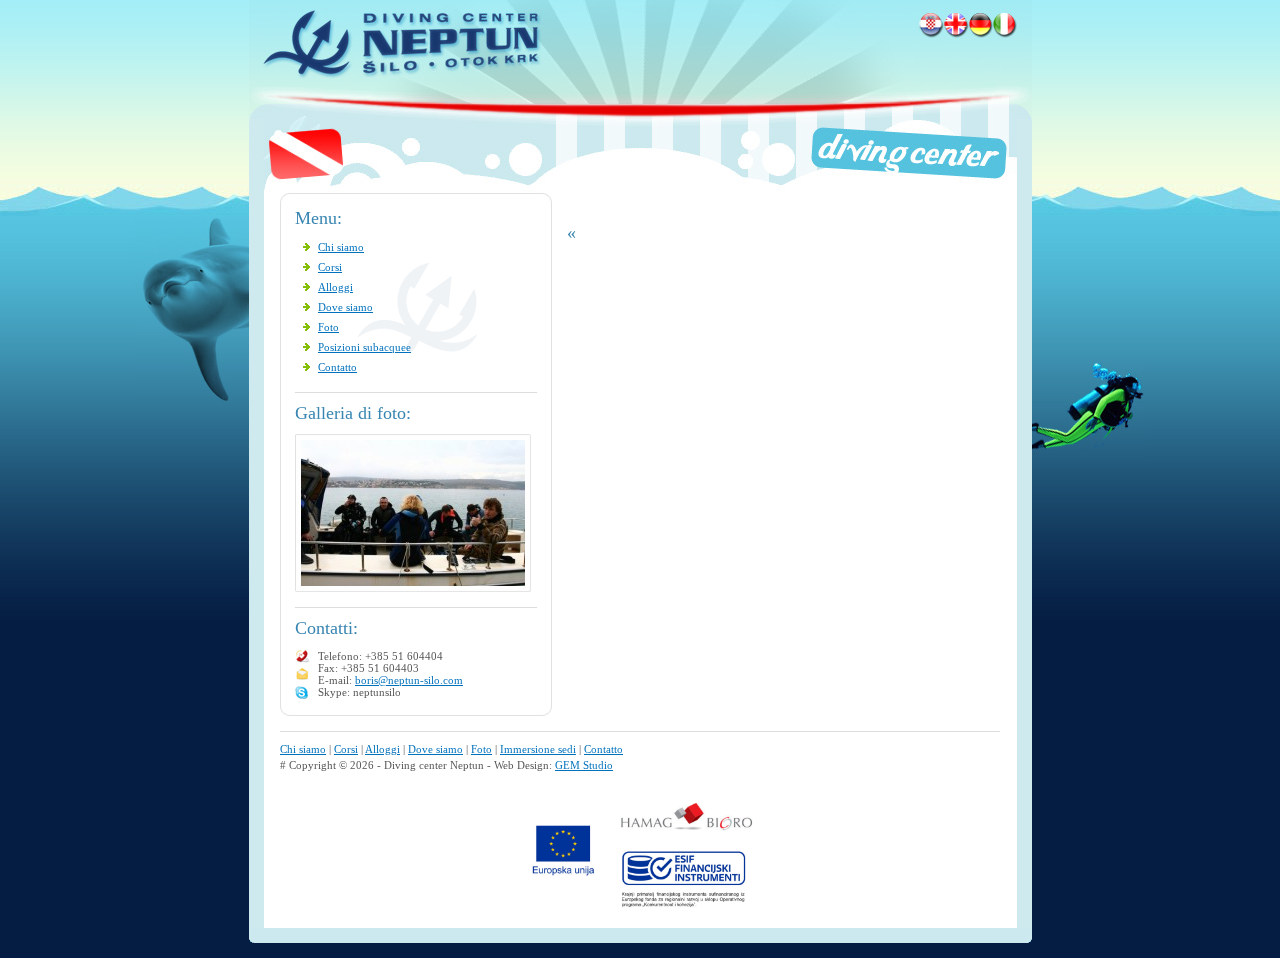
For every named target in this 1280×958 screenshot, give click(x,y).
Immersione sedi (538, 749)
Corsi (330, 267)
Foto (328, 327)
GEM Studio (584, 765)
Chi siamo (341, 247)
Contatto (337, 367)
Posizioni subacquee (364, 347)
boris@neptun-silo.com (409, 680)
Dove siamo (345, 307)
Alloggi (335, 287)
